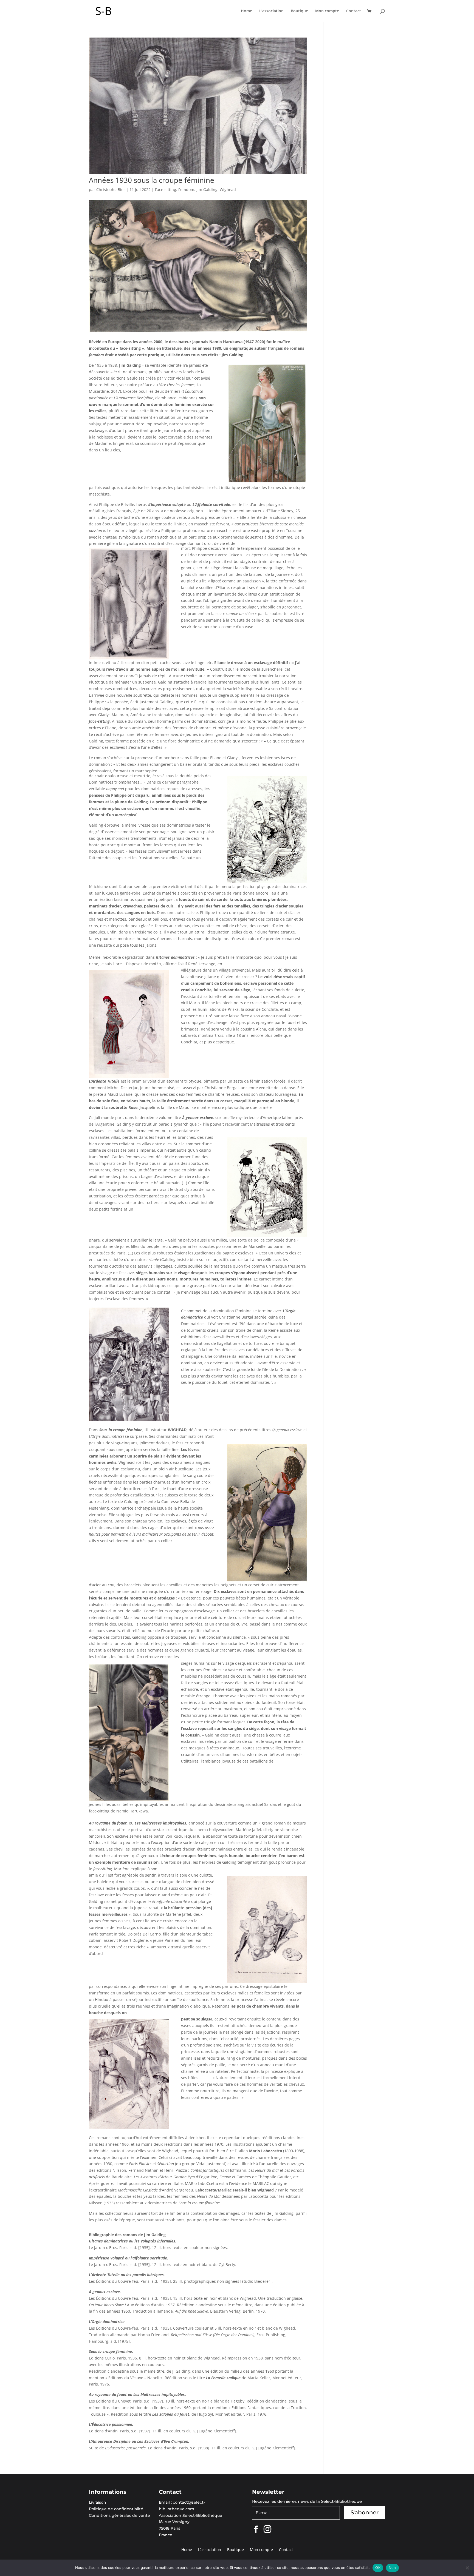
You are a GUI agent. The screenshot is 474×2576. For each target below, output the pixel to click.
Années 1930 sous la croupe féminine (152, 180)
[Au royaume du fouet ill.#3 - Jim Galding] (129, 2129)
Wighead (228, 190)
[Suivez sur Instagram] (267, 2529)
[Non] (467, 2568)
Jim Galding (207, 190)
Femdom (186, 190)
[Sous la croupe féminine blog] (198, 332)
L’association (271, 11)
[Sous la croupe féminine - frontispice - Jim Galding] (267, 482)
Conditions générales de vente (119, 2515)
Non (392, 2568)
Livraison (98, 2502)
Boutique (299, 11)
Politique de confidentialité (116, 2509)
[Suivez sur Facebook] (256, 2529)
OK (378, 2568)
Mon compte (327, 11)
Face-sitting (166, 190)
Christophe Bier (111, 190)
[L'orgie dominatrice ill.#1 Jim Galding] (129, 1421)
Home (246, 11)
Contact (354, 11)
